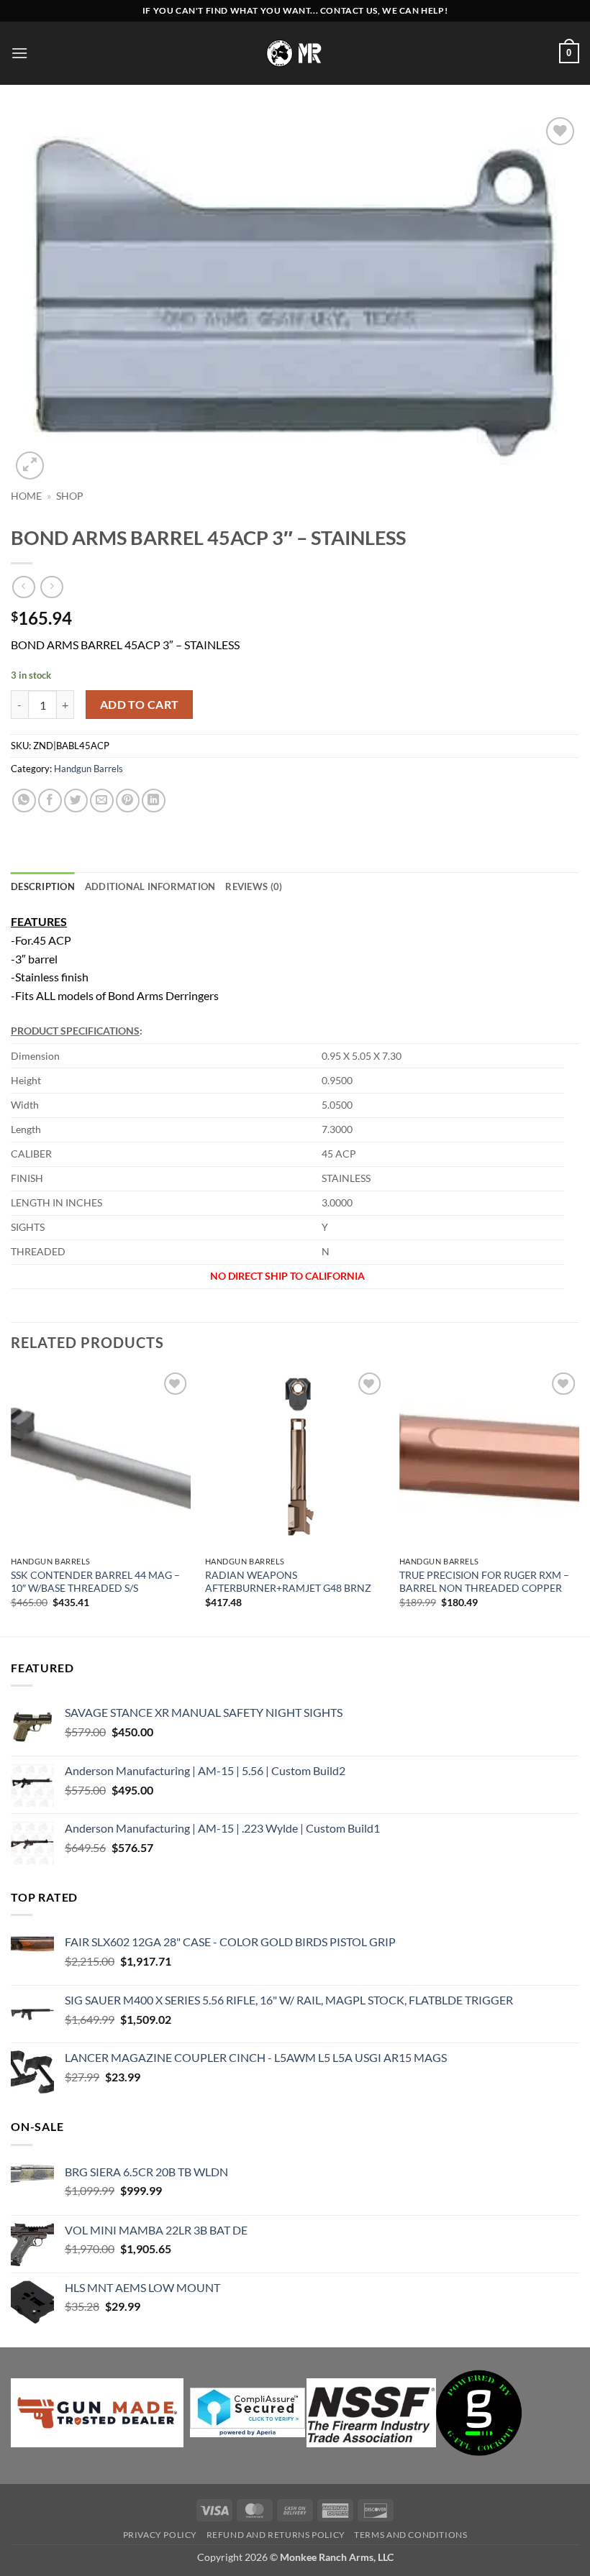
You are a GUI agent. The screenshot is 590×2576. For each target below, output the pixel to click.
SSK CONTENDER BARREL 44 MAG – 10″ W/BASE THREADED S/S (95, 1582)
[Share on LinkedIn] (154, 801)
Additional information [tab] (150, 886)
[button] (19, 53)
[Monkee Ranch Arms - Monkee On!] (295, 53)
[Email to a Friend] (102, 801)
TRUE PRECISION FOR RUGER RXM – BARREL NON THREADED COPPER (484, 1582)
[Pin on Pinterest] (128, 801)
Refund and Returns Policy (276, 2535)
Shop (70, 496)
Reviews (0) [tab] (254, 886)
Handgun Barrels (88, 769)
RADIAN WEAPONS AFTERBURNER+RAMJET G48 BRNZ (288, 1582)
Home (26, 496)
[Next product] (23, 587)
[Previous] (12, 1501)
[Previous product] (51, 587)
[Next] (578, 1501)
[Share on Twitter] (76, 801)
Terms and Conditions (410, 2535)
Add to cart (140, 705)
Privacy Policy (160, 2535)
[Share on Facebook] (50, 801)
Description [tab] (43, 886)
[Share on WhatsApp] (24, 801)
